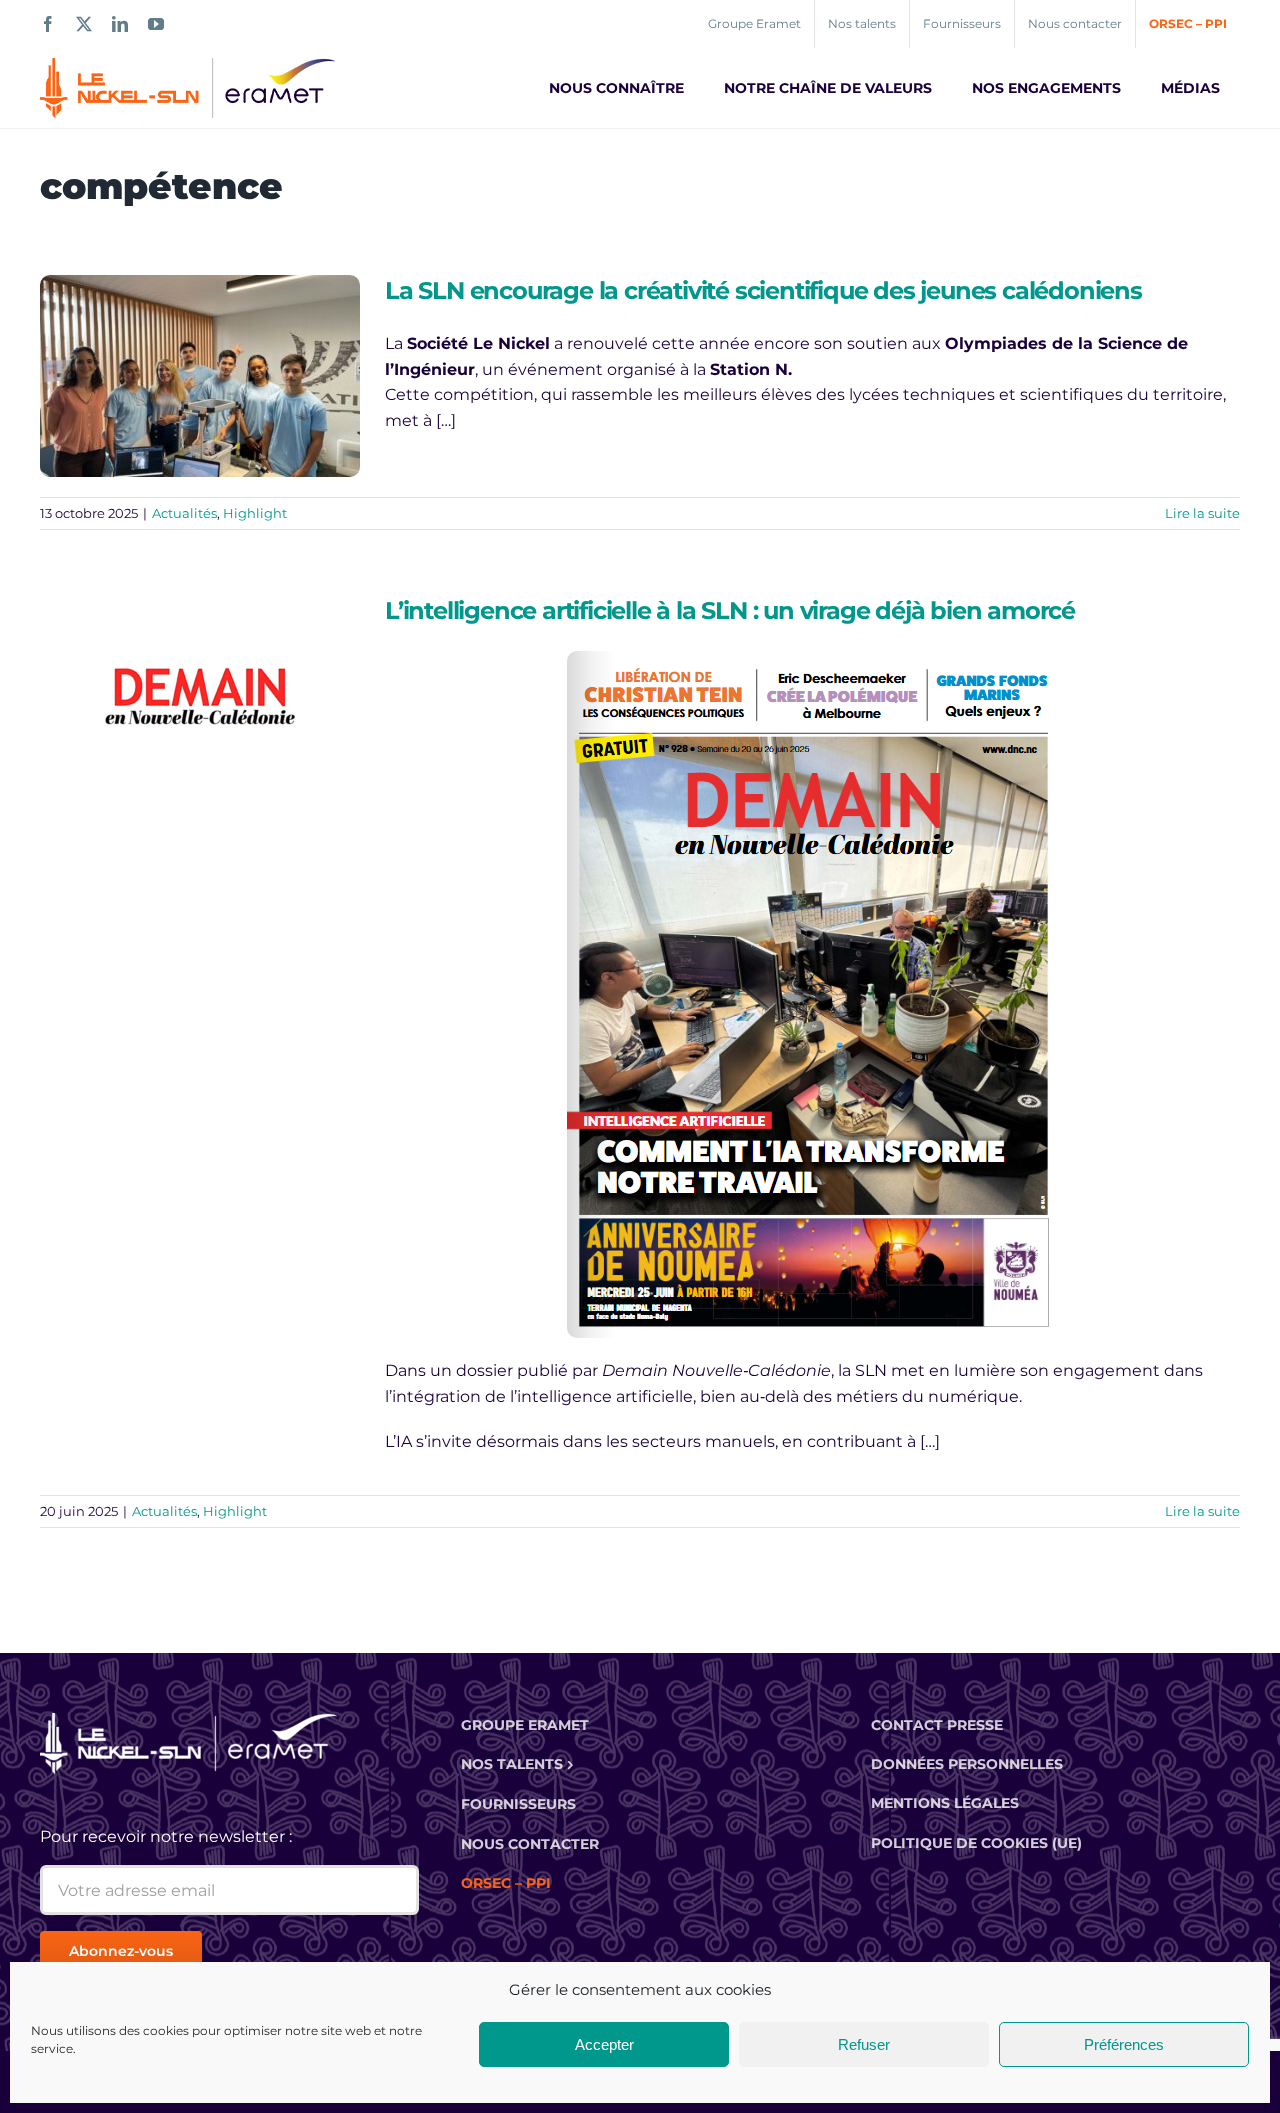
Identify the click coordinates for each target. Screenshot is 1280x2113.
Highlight (255, 513)
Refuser (864, 2044)
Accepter (604, 2044)
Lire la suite (1202, 513)
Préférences (1124, 2044)
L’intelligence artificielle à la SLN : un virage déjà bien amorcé (730, 610)
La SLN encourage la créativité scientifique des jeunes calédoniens (763, 290)
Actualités (184, 513)
